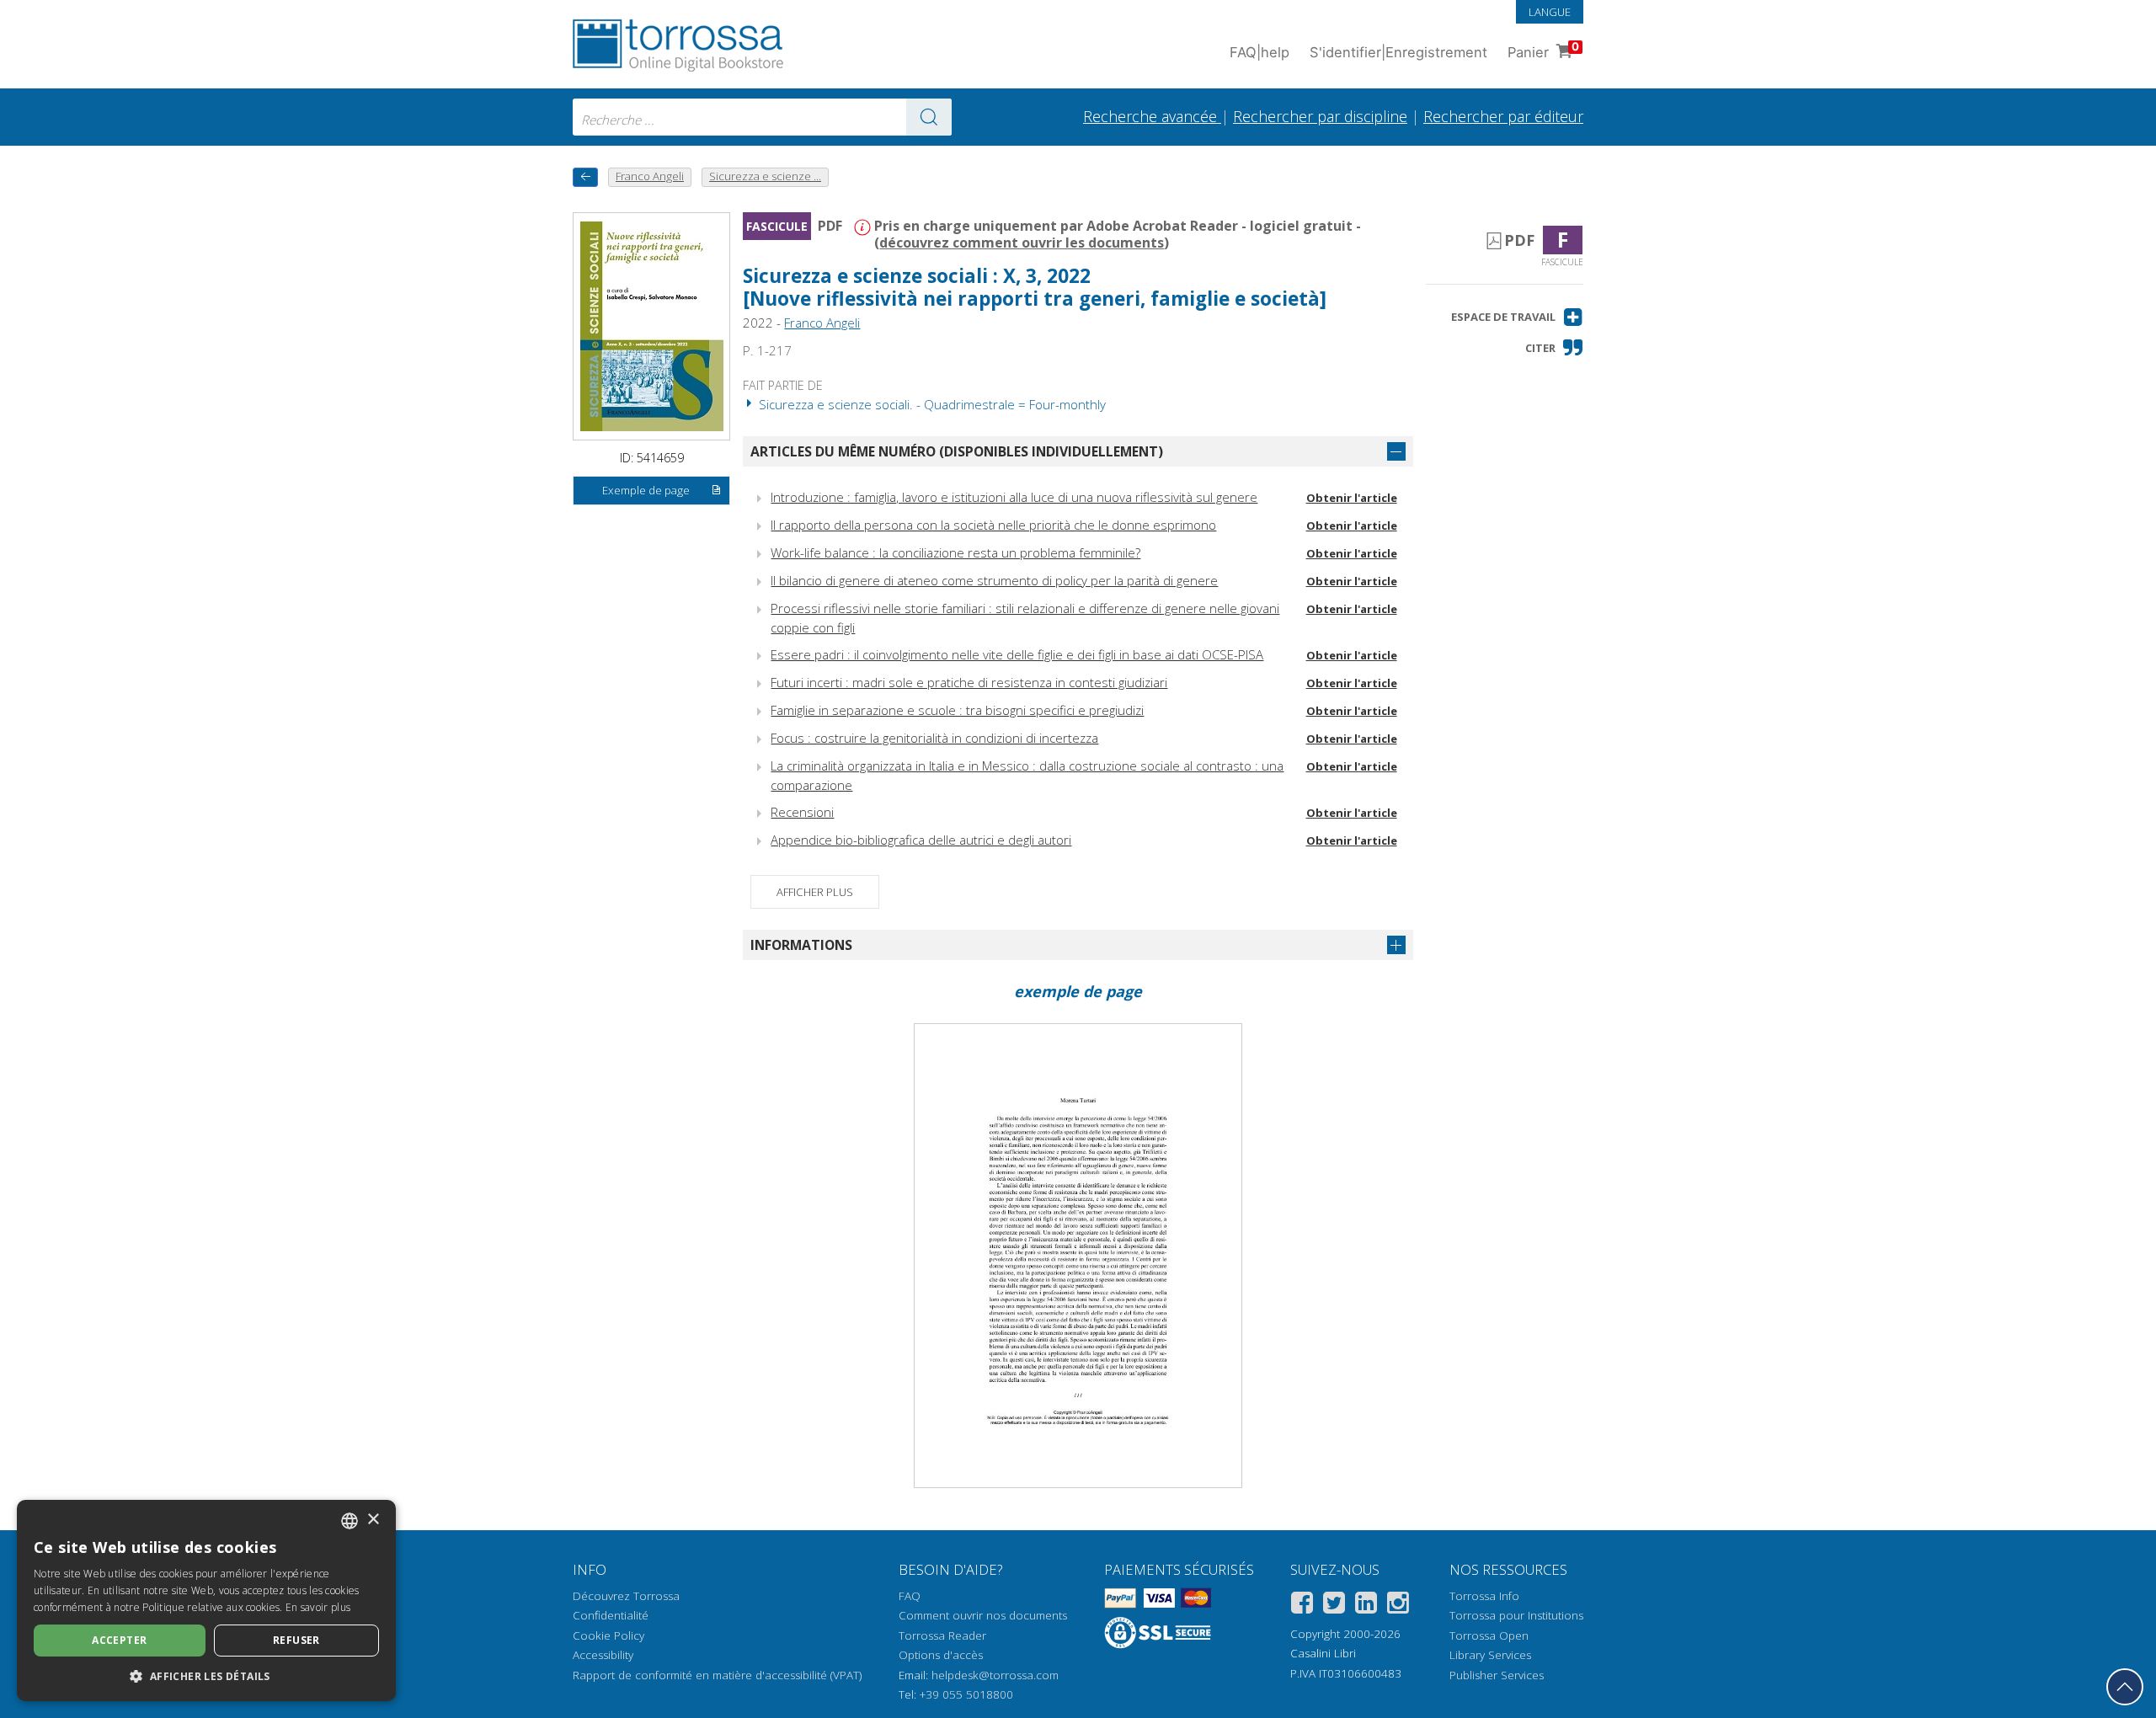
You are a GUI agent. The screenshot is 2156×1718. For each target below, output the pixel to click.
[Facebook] (1302, 1606)
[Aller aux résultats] (929, 117)
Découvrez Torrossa (626, 1596)
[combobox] (762, 117)
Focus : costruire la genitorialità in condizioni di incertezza (934, 738)
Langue (1550, 12)
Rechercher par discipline (1320, 116)
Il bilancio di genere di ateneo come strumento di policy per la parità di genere (994, 580)
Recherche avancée (1152, 116)
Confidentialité (611, 1615)
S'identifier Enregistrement (1398, 52)
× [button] (373, 1520)
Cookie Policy (608, 1635)
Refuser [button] (296, 1640)
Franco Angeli (822, 323)
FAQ (910, 1596)
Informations (801, 945)
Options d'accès (941, 1655)
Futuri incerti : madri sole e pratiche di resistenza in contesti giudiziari (969, 682)
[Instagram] (1398, 1606)
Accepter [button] (119, 1640)
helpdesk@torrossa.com (995, 1675)
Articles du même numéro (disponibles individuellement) (957, 451)
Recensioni (802, 812)
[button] (1517, 317)
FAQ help (1259, 52)
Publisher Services (1497, 1675)
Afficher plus (815, 892)
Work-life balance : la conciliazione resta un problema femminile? (955, 552)
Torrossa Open (1489, 1635)
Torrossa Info (1484, 1596)
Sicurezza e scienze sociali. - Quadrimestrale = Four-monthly (931, 404)
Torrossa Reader (942, 1635)
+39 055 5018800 (966, 1694)
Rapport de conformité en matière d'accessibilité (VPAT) (717, 1675)
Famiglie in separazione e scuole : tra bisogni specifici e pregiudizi (957, 710)
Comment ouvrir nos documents (983, 1615)
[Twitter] (1334, 1606)
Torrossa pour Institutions (1516, 1615)
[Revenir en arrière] (585, 177)
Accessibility (603, 1655)
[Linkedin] (1366, 1606)
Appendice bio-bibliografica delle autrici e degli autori (921, 840)
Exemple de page (646, 490)
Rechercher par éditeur (1503, 116)
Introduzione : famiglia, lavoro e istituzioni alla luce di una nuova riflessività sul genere (1014, 497)
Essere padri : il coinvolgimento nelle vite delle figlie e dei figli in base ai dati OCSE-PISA (1017, 654)
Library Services (1490, 1655)
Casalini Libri (1323, 1653)
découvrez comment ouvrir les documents (1022, 243)
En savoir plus (318, 1607)
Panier (1543, 50)
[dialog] (206, 1601)
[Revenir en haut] (2125, 1687)
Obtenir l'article (1352, 498)
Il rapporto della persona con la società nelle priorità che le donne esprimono (993, 525)
